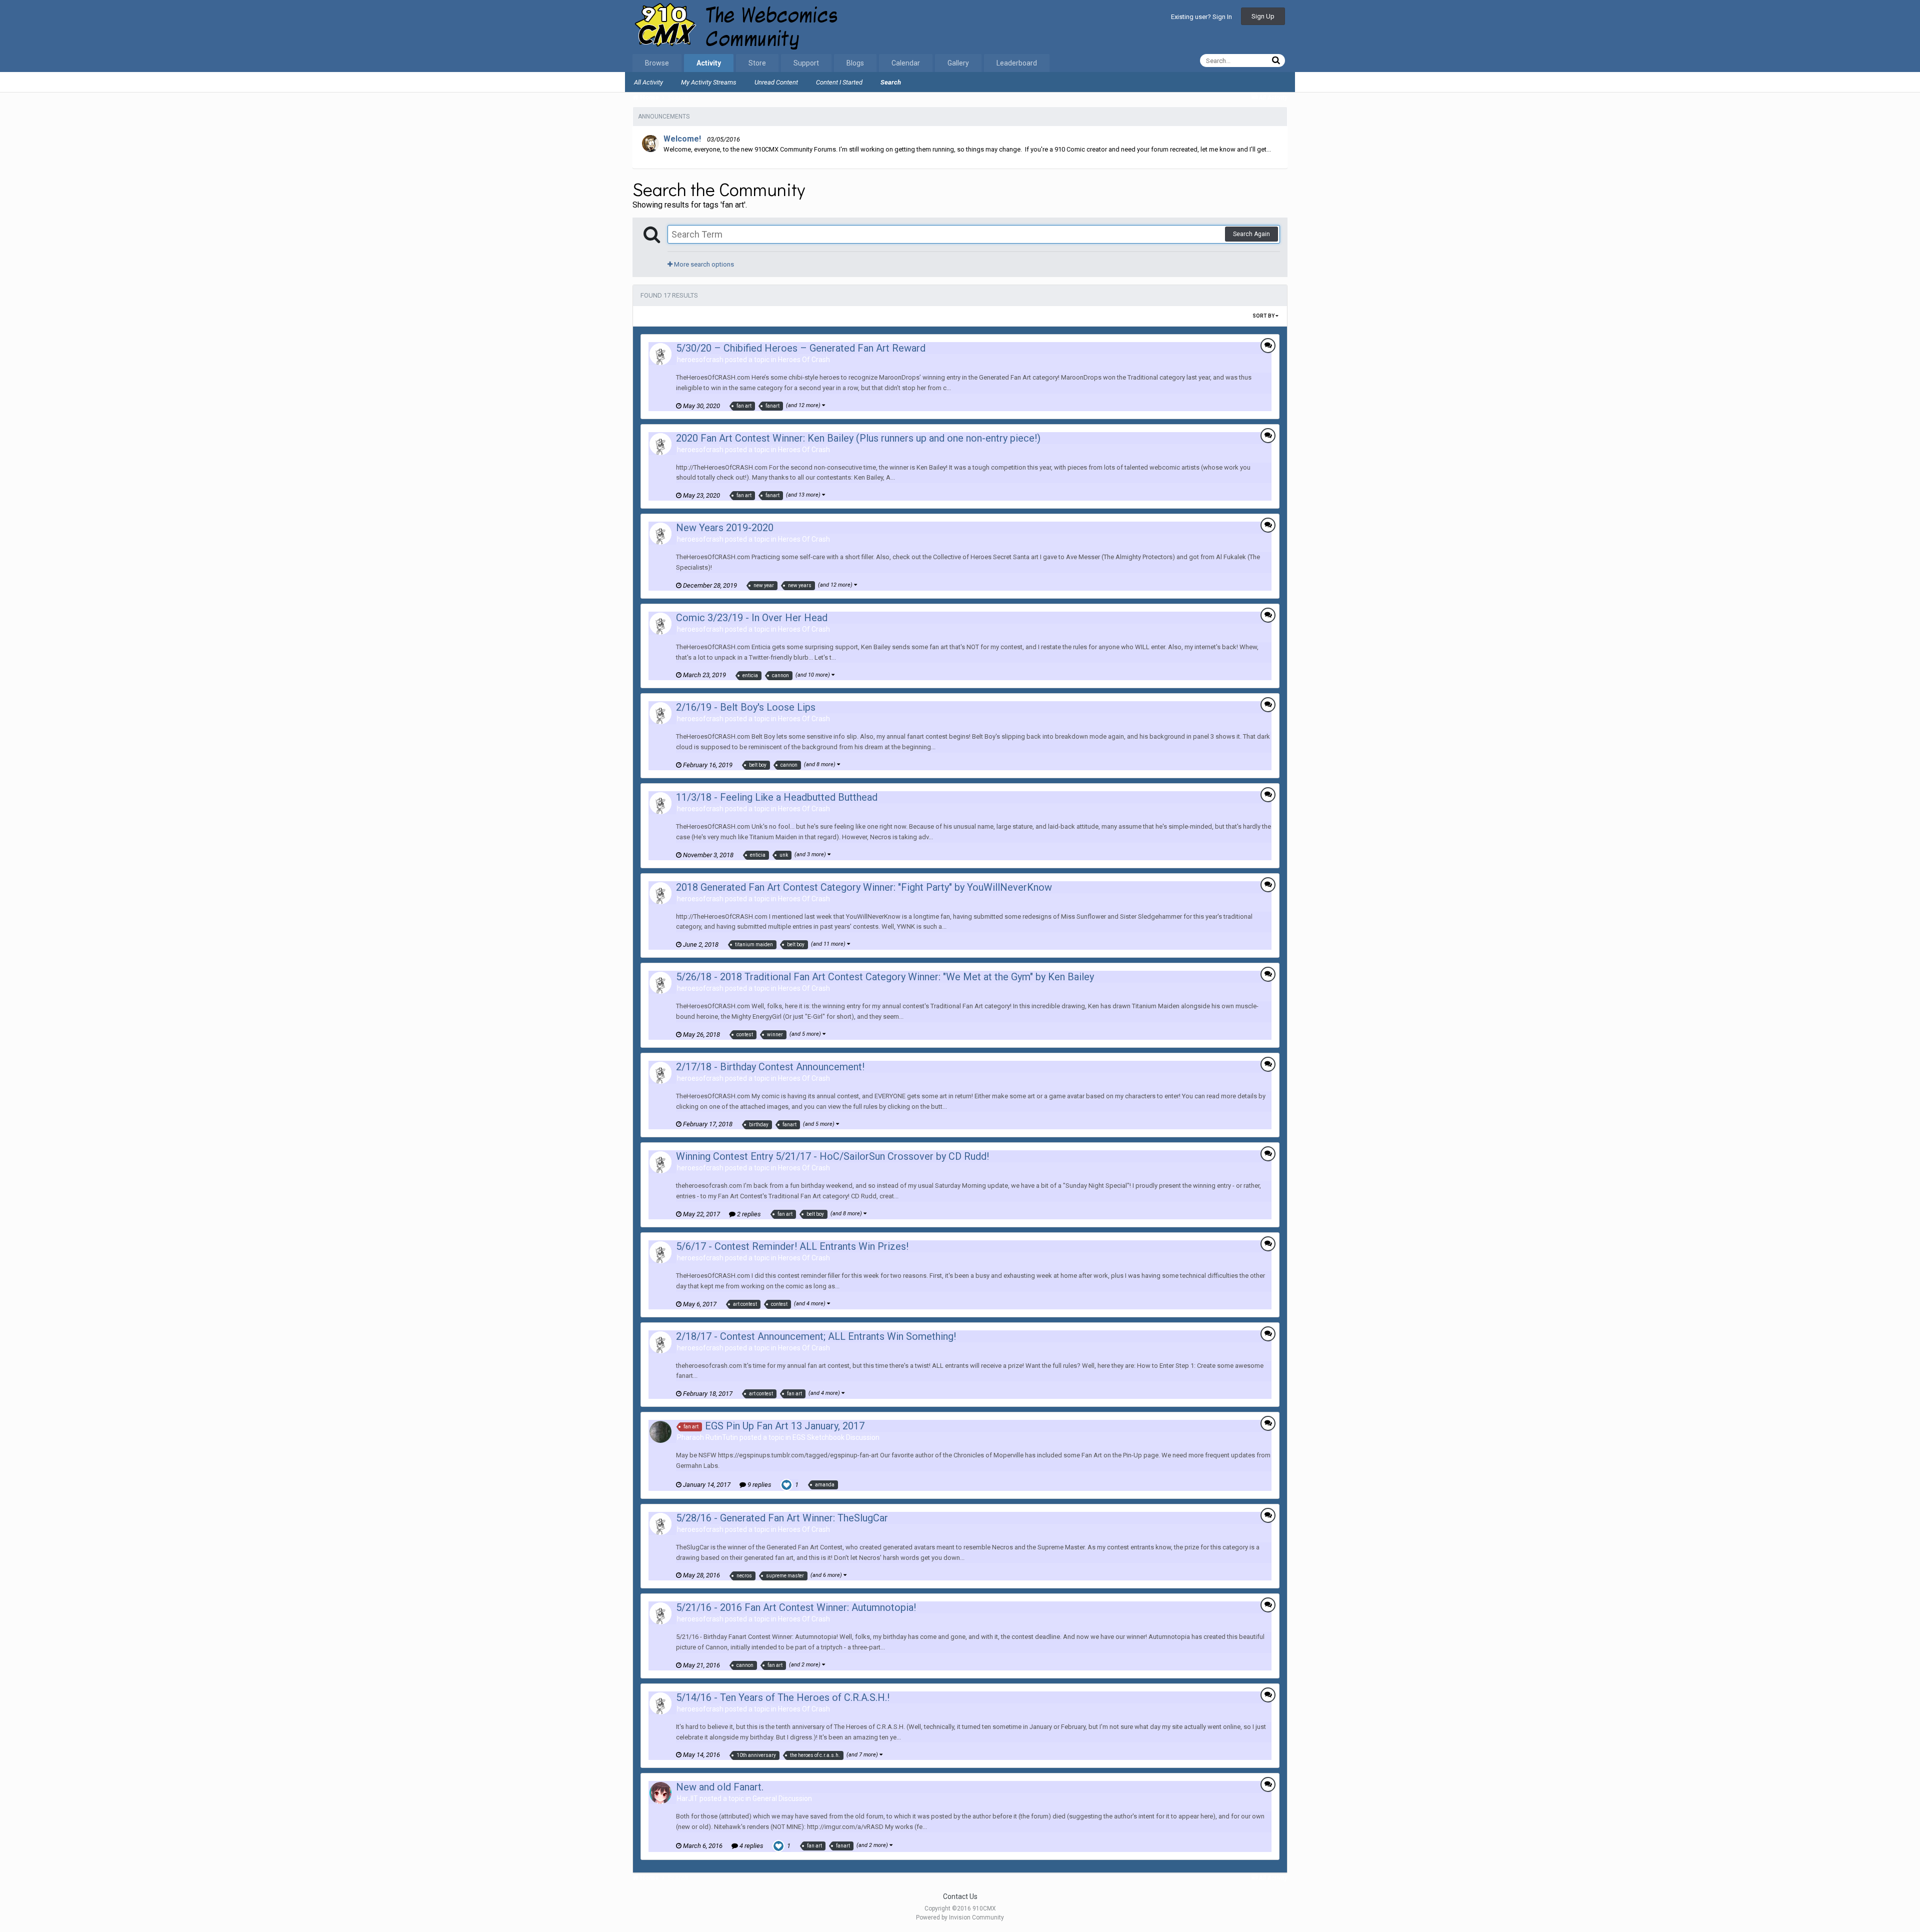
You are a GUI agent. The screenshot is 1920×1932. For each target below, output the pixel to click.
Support (806, 63)
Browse (657, 63)
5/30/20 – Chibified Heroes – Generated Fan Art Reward (801, 348)
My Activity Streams (709, 82)
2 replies (748, 1214)
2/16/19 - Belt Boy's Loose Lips (746, 707)
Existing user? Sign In (1201, 17)
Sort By (1264, 316)
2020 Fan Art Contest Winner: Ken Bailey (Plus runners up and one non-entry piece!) (858, 438)
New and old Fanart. (720, 1787)
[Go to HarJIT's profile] (660, 1793)
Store (757, 63)
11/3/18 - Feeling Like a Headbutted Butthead (777, 797)
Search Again (1251, 234)
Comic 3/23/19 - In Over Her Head (752, 618)
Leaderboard (1017, 63)
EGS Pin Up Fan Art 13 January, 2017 (785, 1426)
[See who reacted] (786, 1484)
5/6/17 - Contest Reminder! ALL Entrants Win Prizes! (792, 1246)
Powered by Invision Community (960, 1917)
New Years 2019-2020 (725, 528)
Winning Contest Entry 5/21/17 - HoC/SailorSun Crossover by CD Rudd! (832, 1156)
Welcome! (682, 139)
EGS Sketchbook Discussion (836, 1437)
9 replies (759, 1485)
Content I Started (839, 82)
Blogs (855, 63)
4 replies (751, 1846)
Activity (709, 63)
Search (891, 82)
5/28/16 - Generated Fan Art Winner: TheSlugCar (782, 1518)
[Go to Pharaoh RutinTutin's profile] (660, 1432)
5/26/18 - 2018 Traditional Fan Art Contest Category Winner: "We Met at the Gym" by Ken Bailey (885, 977)
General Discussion (782, 1798)
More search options (703, 264)
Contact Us (960, 1896)
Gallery (958, 63)
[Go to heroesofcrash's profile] (660, 354)
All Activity (648, 82)
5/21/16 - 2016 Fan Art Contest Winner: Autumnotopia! (796, 1607)
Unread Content (776, 82)
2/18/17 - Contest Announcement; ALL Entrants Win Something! (816, 1336)
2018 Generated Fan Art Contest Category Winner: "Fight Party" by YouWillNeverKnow (864, 887)
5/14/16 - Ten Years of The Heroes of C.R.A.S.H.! (783, 1697)
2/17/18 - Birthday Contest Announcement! (770, 1067)
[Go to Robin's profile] (650, 144)
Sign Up (1263, 16)
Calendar (906, 63)
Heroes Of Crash (804, 360)
